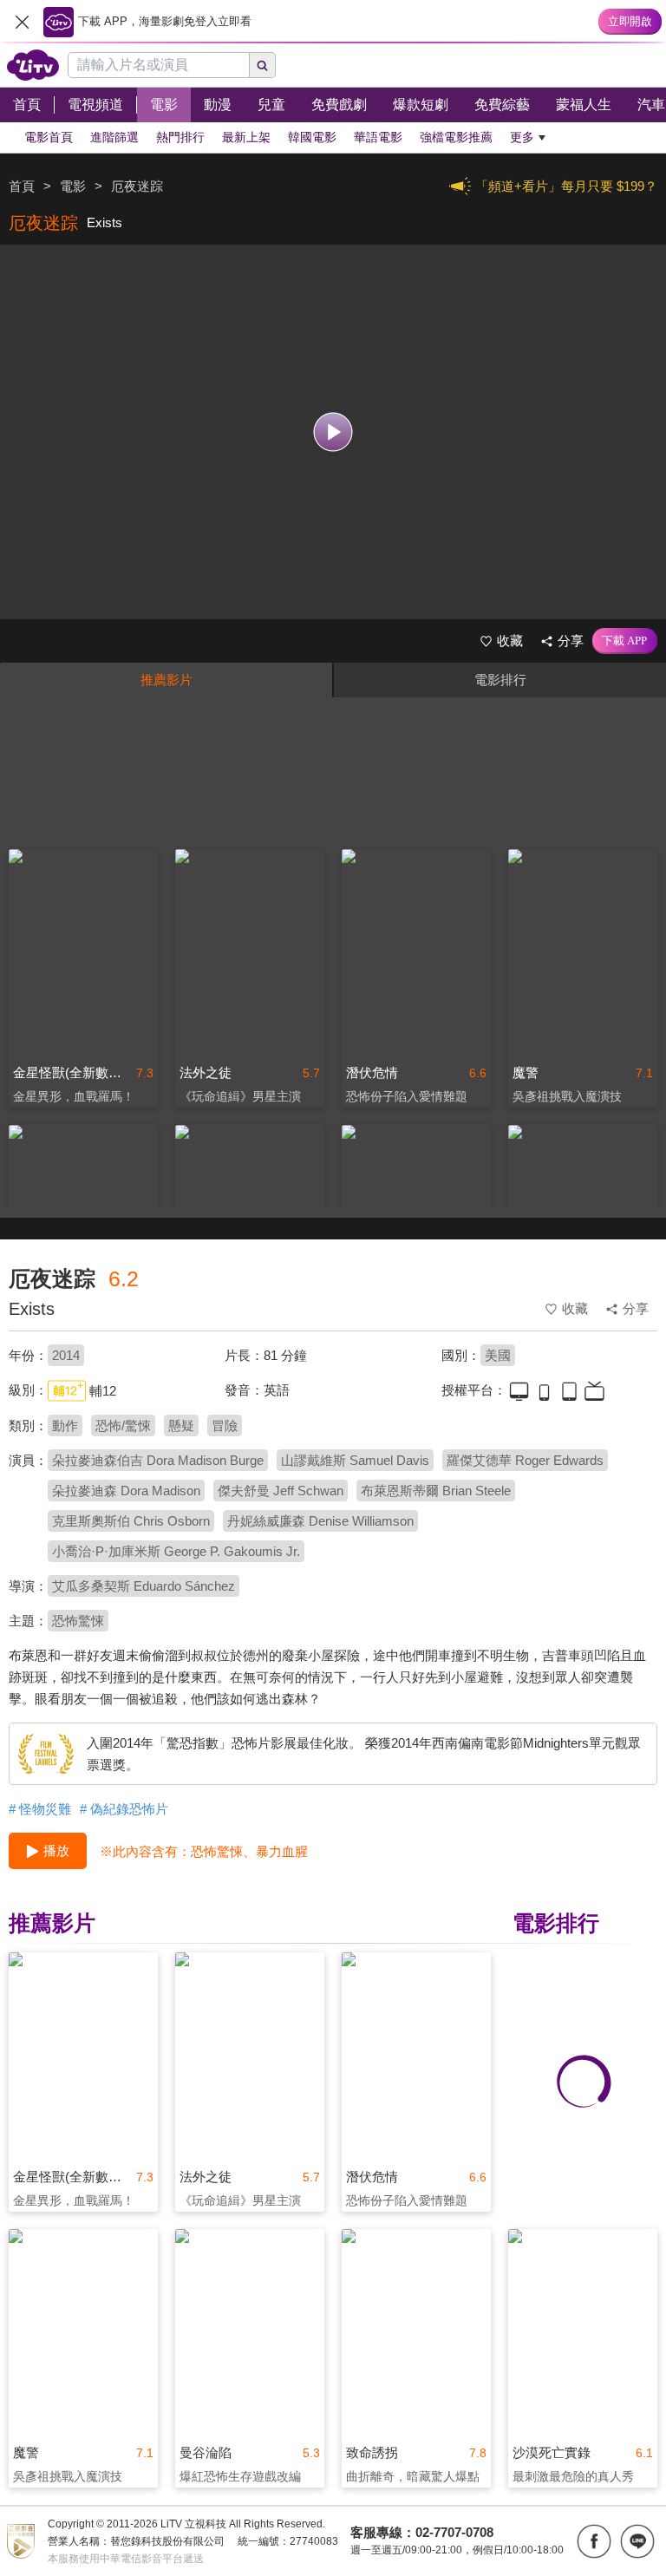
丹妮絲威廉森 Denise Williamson (320, 1521)
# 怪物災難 (40, 1809)
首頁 (22, 186)
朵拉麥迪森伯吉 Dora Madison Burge (158, 1460)
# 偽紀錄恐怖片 (124, 1809)
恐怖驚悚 (78, 1621)
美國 (498, 1355)
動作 (65, 1425)
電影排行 (500, 680)
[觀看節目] (333, 432)
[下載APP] (625, 641)
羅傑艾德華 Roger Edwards (525, 1460)
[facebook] (594, 2541)
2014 (66, 1355)
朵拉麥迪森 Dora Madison (126, 1491)
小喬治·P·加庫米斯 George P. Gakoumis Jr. (176, 1551)
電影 (73, 186)
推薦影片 (166, 680)
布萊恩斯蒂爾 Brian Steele (436, 1491)
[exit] (22, 22)
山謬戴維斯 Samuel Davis (355, 1460)
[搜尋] (263, 65)
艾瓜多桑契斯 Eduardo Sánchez (144, 1586)
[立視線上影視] (33, 65)
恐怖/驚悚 (123, 1425)
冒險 (225, 1425)
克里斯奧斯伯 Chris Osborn (131, 1521)
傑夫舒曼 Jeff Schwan (281, 1491)
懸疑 (181, 1425)
